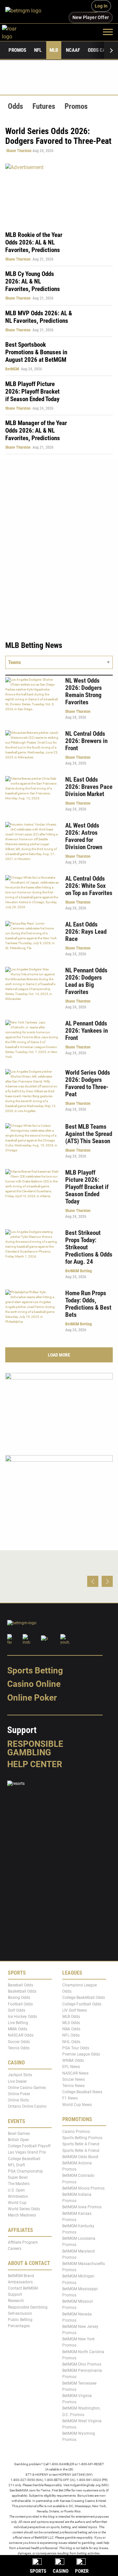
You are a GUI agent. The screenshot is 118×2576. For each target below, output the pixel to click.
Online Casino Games (27, 2088)
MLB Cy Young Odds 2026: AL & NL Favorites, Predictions (33, 281)
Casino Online (34, 1684)
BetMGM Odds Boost (80, 2157)
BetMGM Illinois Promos (83, 2188)
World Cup (17, 2203)
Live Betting (18, 2023)
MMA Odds (18, 2029)
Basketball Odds (22, 1992)
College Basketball (24, 2159)
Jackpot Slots (20, 2075)
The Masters (19, 2184)
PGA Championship (25, 2171)
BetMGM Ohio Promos (82, 2364)
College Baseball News (82, 2092)
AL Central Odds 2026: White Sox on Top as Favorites (89, 886)
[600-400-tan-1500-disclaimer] (59, 1490)
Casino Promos (76, 2132)
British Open (19, 2140)
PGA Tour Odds (76, 2048)
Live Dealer (17, 2081)
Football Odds (20, 2004)
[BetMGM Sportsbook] (26, 11)
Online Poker (32, 1698)
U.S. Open (16, 2190)
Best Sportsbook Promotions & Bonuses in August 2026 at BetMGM (36, 352)
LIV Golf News (75, 2010)
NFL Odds (71, 2036)
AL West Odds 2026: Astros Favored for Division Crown (84, 836)
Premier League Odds (81, 2054)
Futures (44, 106)
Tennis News (73, 2086)
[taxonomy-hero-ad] (59, 194)
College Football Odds (82, 2004)
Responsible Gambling (35, 1748)
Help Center (35, 1764)
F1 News (70, 2098)
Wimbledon (18, 2196)
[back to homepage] (17, 32)
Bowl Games (19, 2134)
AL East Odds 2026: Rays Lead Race (86, 932)
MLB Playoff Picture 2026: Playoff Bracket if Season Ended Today (32, 391)
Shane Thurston (19, 151)
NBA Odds (71, 2029)
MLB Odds (71, 2017)
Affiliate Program (23, 2242)
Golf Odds (17, 2010)
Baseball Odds (20, 1985)
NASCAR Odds (21, 2036)
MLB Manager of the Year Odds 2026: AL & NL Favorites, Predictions (36, 430)
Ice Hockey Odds (22, 2017)
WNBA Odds (73, 2061)
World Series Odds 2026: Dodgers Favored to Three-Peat (88, 1083)
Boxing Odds (19, 1998)
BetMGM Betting (79, 1271)
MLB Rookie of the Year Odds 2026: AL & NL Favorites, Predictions (34, 242)
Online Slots (18, 2100)
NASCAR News (75, 2073)
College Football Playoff (29, 2146)
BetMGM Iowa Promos (82, 2207)
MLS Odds (71, 2023)
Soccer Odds (19, 2042)
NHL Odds (71, 2042)
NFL (38, 50)
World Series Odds (24, 2209)
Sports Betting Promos (82, 2138)
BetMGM (12, 369)
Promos (17, 50)
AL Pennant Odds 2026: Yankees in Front (87, 1031)
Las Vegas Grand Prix (27, 2153)
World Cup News (77, 2105)
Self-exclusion (20, 2313)
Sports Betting (35, 1670)
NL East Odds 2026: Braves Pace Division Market (89, 787)
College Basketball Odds (84, 1998)
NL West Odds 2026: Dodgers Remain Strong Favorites (84, 691)
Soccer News (74, 2079)
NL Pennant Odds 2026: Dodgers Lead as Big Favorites (86, 981)
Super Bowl (18, 2178)
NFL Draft (16, 2165)
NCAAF (73, 50)
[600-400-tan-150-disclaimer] (59, 1408)
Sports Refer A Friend (81, 2144)
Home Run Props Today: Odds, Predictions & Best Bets (88, 1304)
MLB (54, 50)
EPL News (71, 2067)
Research (16, 2301)
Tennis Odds (19, 2048)
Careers (15, 2249)
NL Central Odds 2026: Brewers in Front (86, 741)
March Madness (22, 2215)
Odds (15, 106)
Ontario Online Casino (27, 2107)
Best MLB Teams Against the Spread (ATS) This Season (89, 1134)
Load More (59, 1355)
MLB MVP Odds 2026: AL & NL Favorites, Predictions (39, 317)
